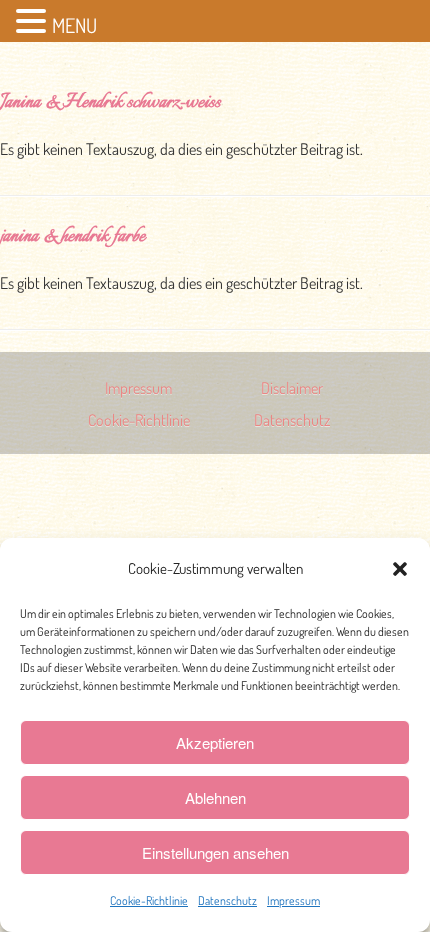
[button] (400, 569)
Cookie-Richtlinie (149, 900)
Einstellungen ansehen (215, 852)
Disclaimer (292, 388)
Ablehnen (215, 797)
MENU (74, 25)
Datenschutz (227, 900)
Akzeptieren (215, 742)
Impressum (293, 900)
